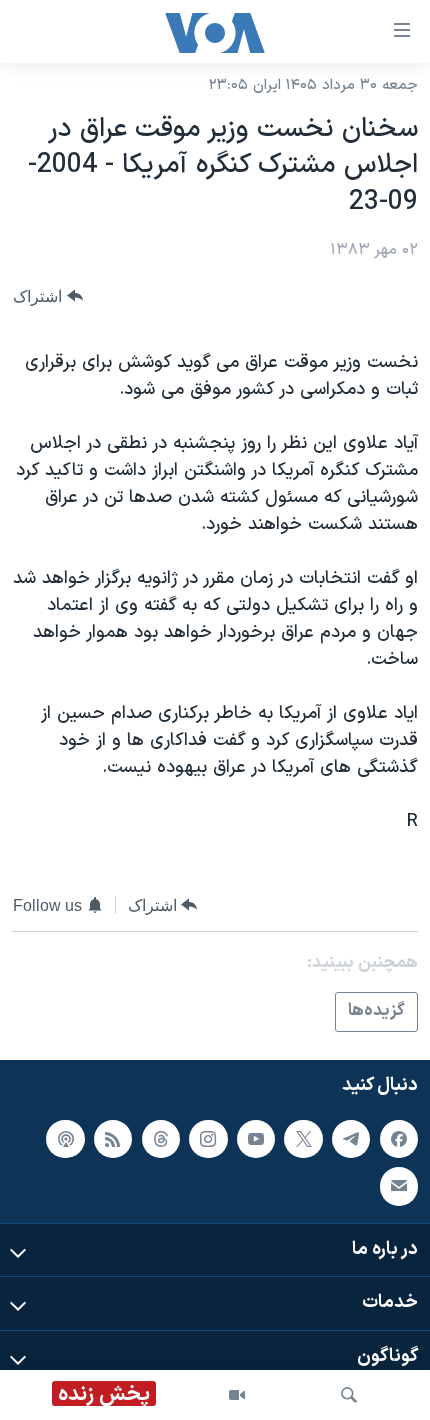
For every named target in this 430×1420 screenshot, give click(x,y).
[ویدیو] (237, 1395)
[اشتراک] (399, 1186)
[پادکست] (65, 1138)
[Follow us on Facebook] (399, 1138)
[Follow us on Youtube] (256, 1138)
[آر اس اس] (113, 1138)
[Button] (48, 296)
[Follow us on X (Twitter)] (303, 1138)
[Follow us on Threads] (161, 1138)
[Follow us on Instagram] (208, 1138)
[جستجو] (349, 1395)
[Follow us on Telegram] (351, 1138)
